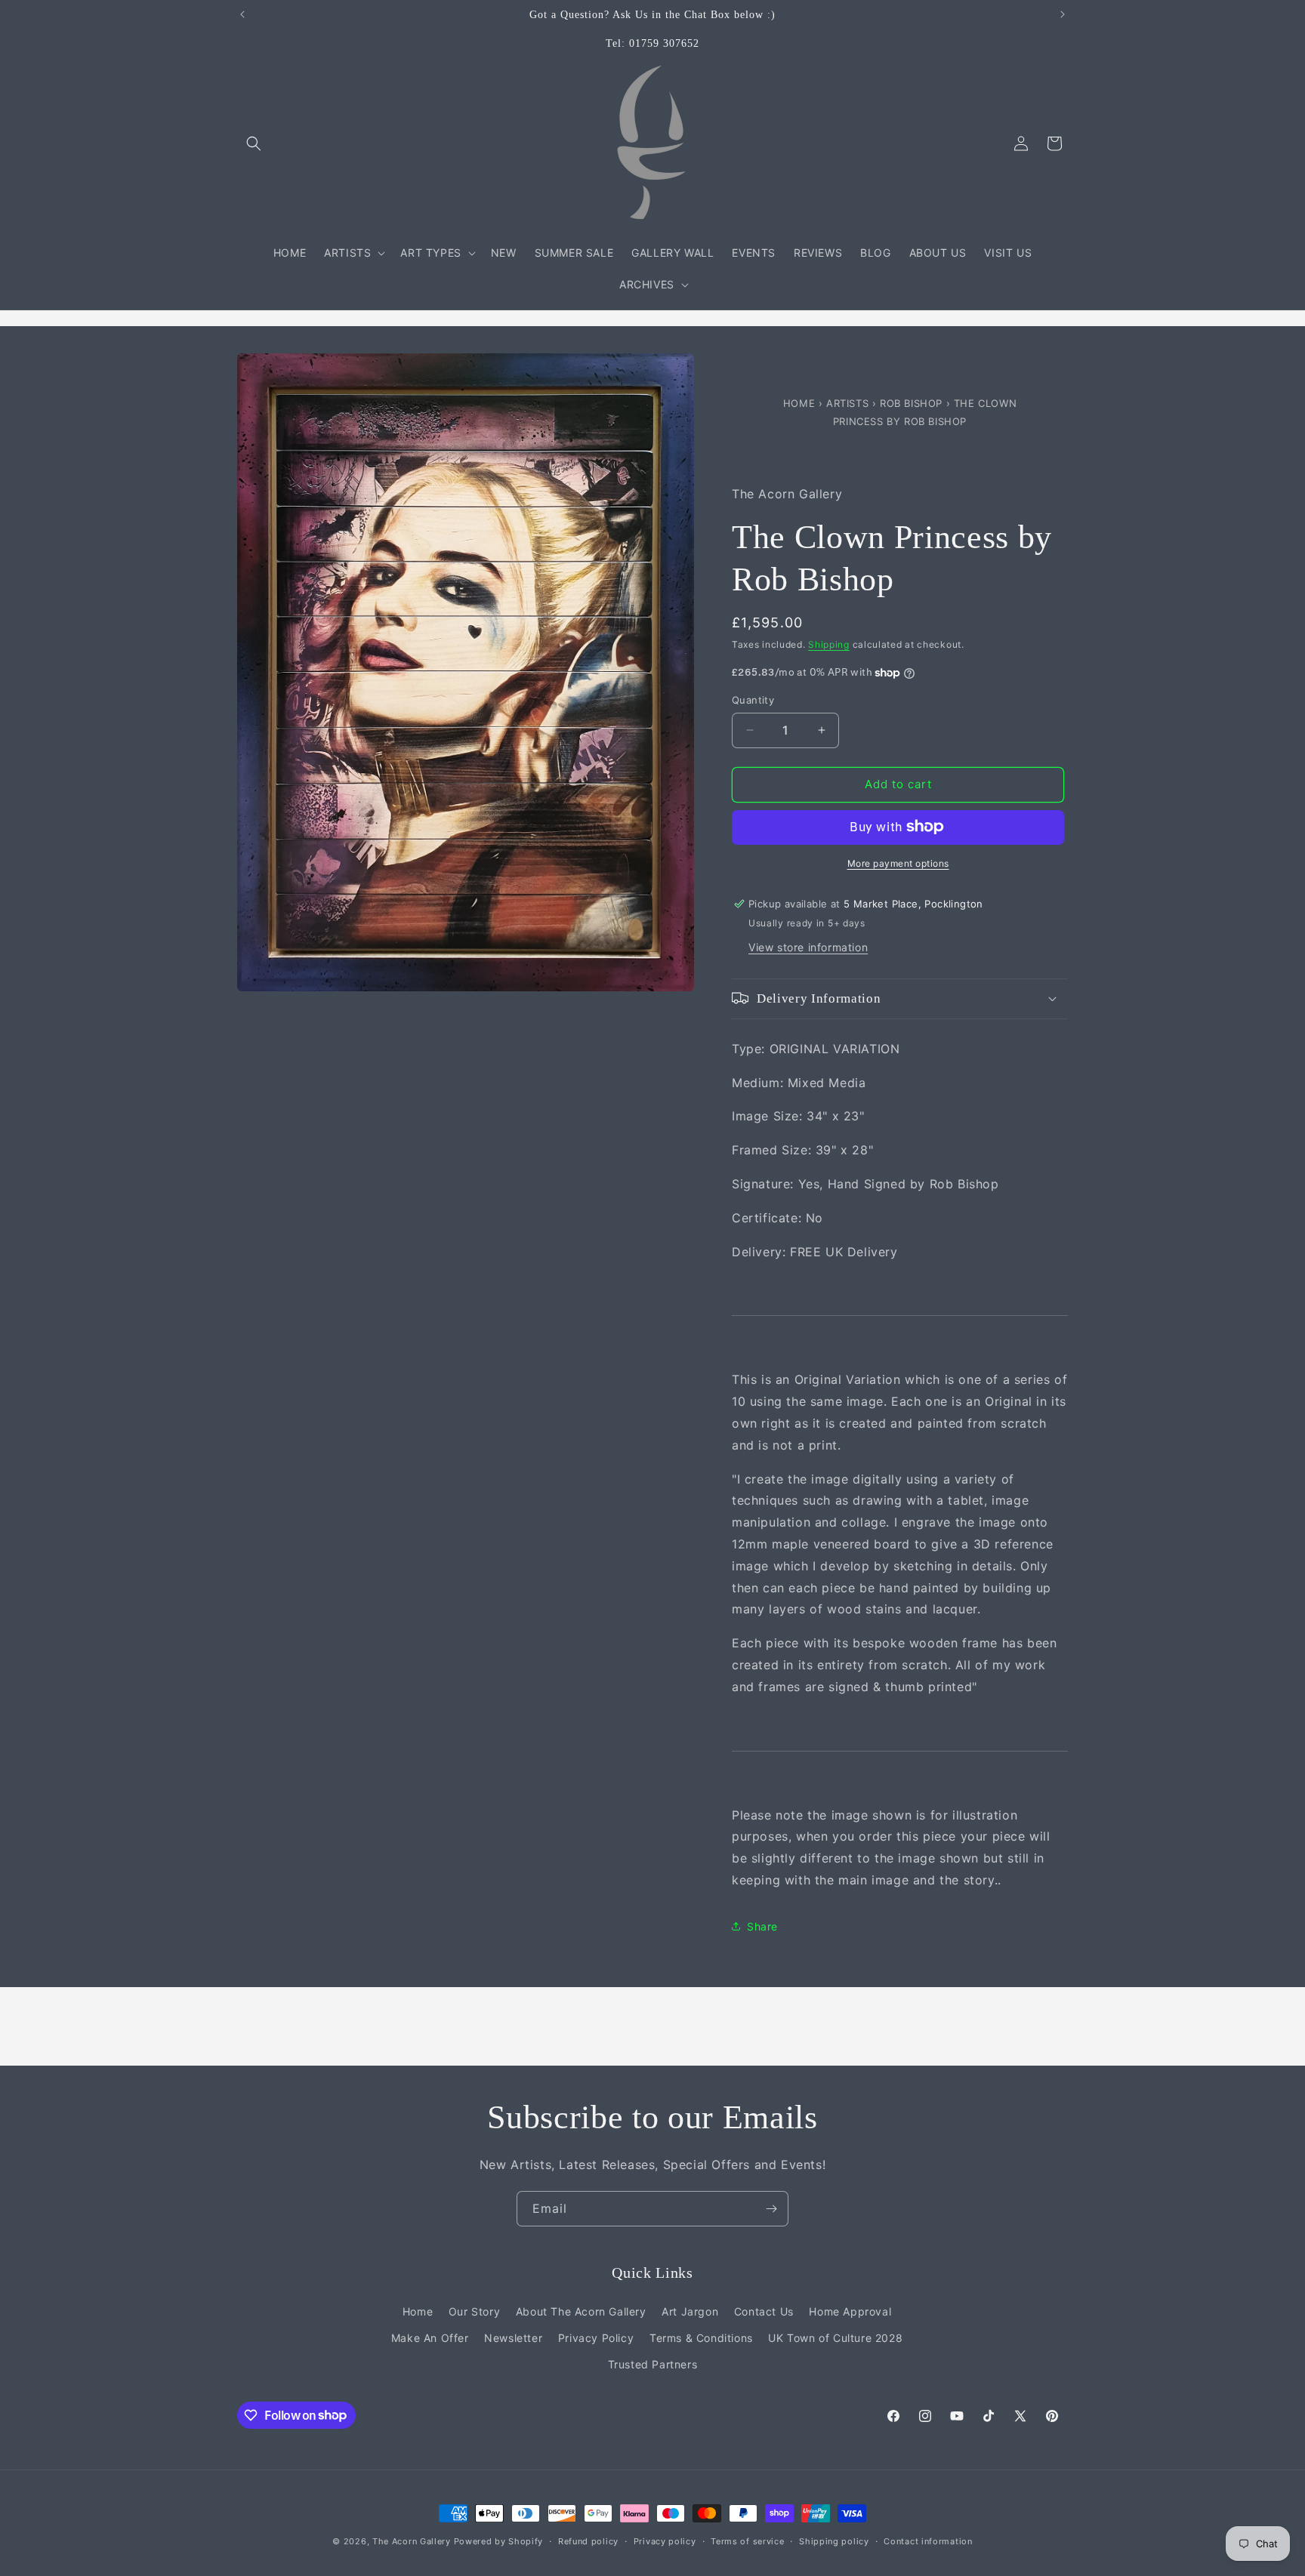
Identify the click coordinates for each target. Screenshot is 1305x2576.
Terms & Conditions (701, 2337)
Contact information (928, 2541)
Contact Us (764, 2311)
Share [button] (762, 1926)
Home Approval (850, 2311)
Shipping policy (834, 2541)
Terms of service (747, 2541)
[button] (254, 143)
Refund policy (588, 2541)
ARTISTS (847, 403)
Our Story (474, 2311)
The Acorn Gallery (412, 2541)
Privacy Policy (596, 2337)
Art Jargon (690, 2311)
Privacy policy (665, 2541)
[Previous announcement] (242, 14)
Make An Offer (430, 2337)
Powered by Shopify (499, 2541)
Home (801, 403)
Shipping (829, 644)
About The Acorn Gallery (581, 2311)
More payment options (898, 863)
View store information (808, 946)
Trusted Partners (653, 2363)
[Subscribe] (771, 2209)
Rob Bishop (913, 403)
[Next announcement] (1063, 14)
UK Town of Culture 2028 (835, 2337)
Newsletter (513, 2337)
